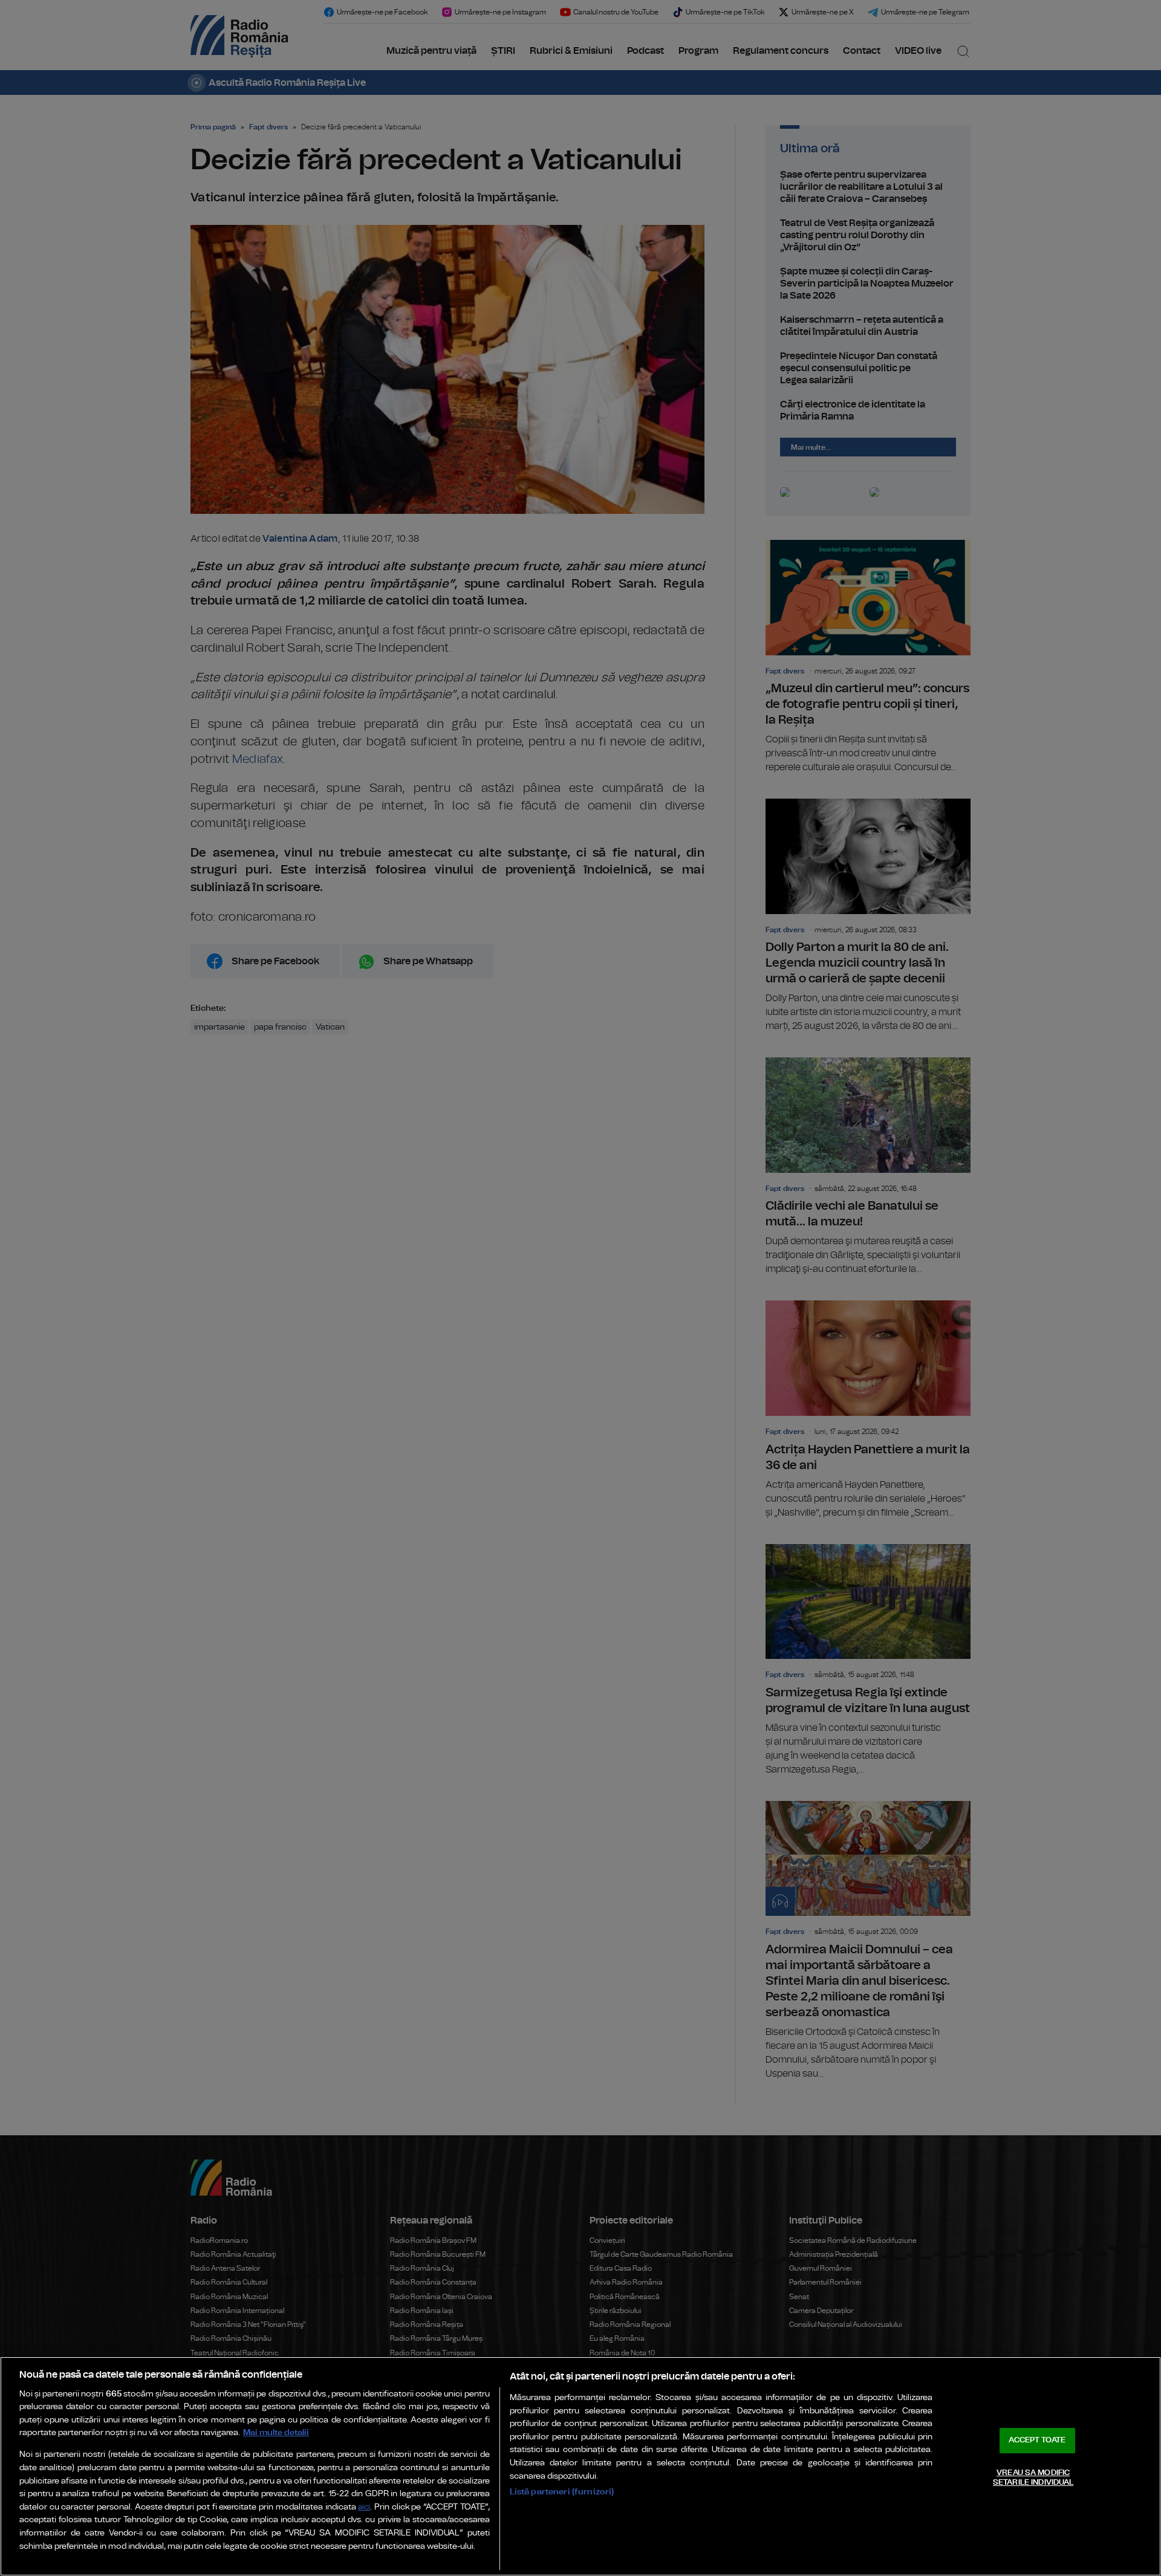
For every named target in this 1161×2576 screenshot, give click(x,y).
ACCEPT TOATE (1037, 2440)
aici (364, 2507)
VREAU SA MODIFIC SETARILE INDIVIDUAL (1033, 2478)
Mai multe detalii (276, 2432)
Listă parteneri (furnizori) (562, 2492)
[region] (580, 2466)
